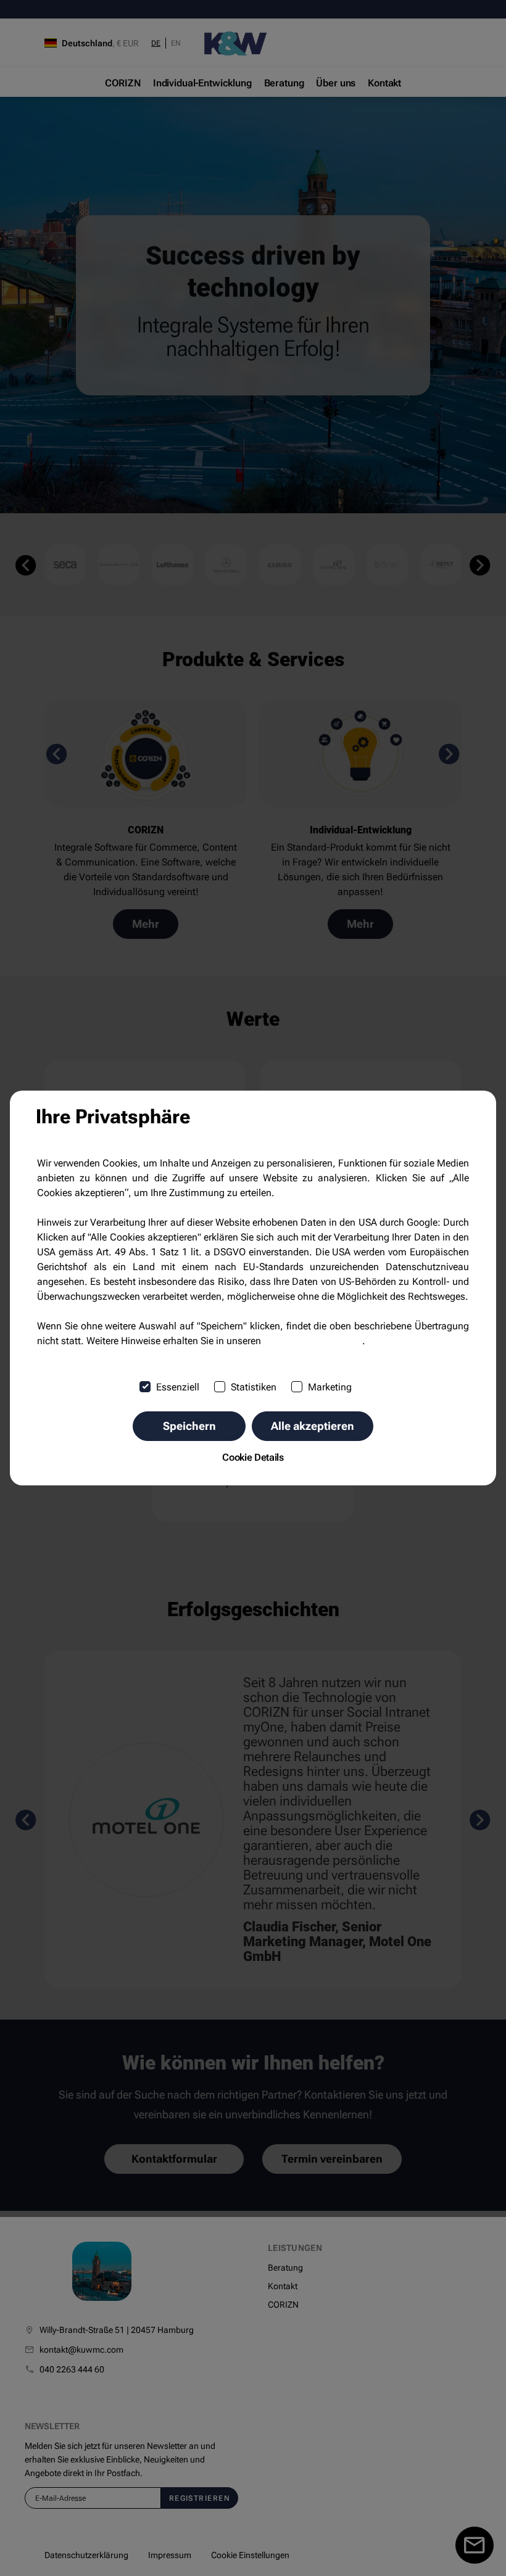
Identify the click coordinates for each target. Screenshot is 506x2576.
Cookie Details (253, 1457)
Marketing (330, 1387)
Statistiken (254, 1387)
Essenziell (178, 1387)
